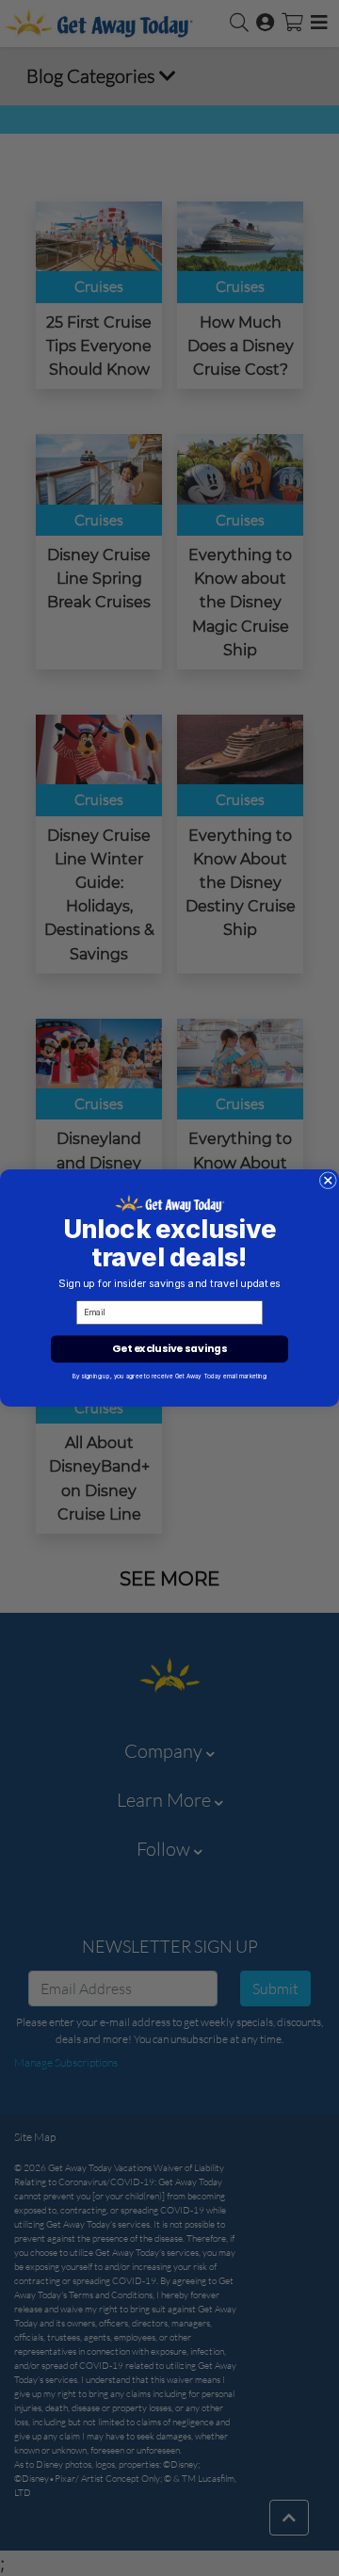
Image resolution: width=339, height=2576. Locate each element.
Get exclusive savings (169, 1349)
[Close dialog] (328, 1181)
